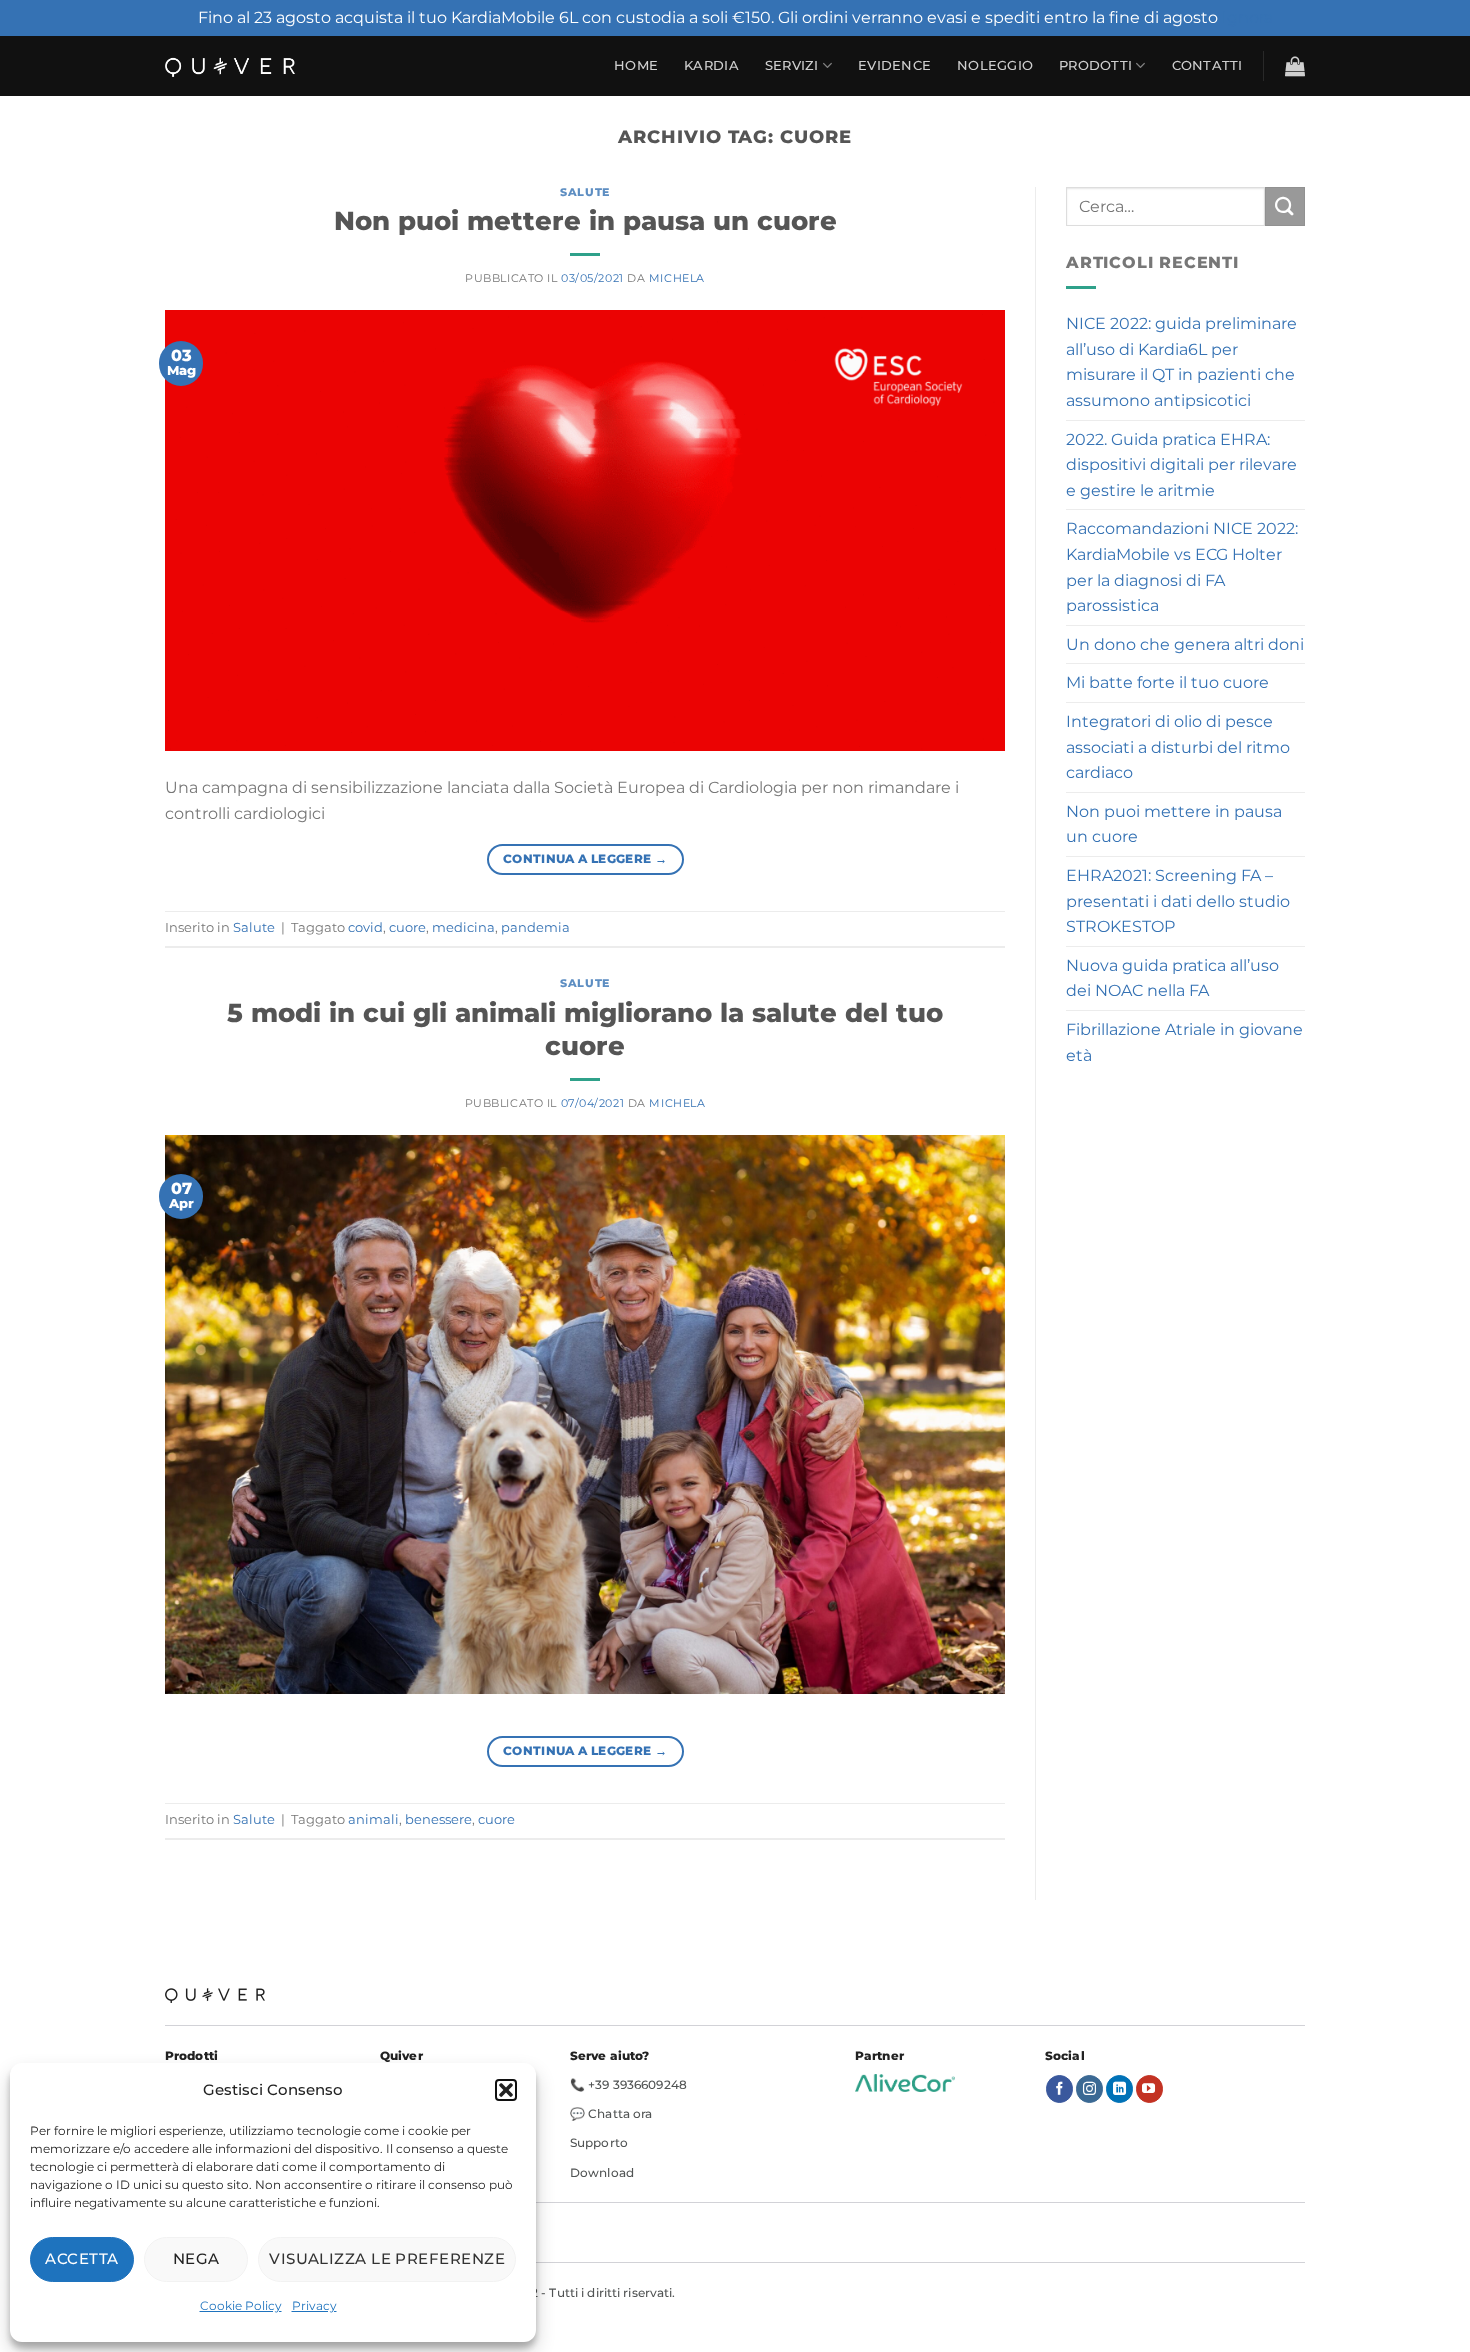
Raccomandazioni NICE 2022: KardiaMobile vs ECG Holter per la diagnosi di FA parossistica (1182, 567)
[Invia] (1285, 206)
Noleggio (995, 65)
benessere (438, 1819)
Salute (584, 192)
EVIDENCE (894, 65)
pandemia (535, 927)
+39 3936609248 (637, 2084)
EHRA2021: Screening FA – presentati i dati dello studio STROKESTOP (1178, 901)
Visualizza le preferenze (387, 2258)
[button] (506, 2090)
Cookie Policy (241, 2305)
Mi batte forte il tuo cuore (1167, 682)
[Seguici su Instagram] (1089, 2089)
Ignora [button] (1247, 17)
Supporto (599, 2142)
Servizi (792, 65)
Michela (677, 278)
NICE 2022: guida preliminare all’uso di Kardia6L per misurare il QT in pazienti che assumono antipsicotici (1181, 362)
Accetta (81, 2258)
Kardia (711, 65)
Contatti (1207, 65)
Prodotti (1095, 65)
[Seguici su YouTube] (1149, 2089)
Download (602, 2172)
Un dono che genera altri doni (1185, 644)
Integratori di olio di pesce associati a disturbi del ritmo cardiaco (1178, 747)
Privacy (314, 2305)
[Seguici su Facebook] (1059, 2089)
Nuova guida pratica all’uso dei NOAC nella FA (1172, 978)
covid (365, 927)
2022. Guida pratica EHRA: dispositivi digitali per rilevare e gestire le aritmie (1181, 465)
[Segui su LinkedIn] (1119, 2089)
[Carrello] (1295, 66)
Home (636, 65)
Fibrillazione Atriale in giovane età (1184, 1042)
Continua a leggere (585, 858)
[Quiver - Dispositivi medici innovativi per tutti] (230, 66)
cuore (407, 927)
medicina (463, 927)
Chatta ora (620, 2113)
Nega (196, 2258)
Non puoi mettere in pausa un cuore (585, 220)
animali (373, 1819)
